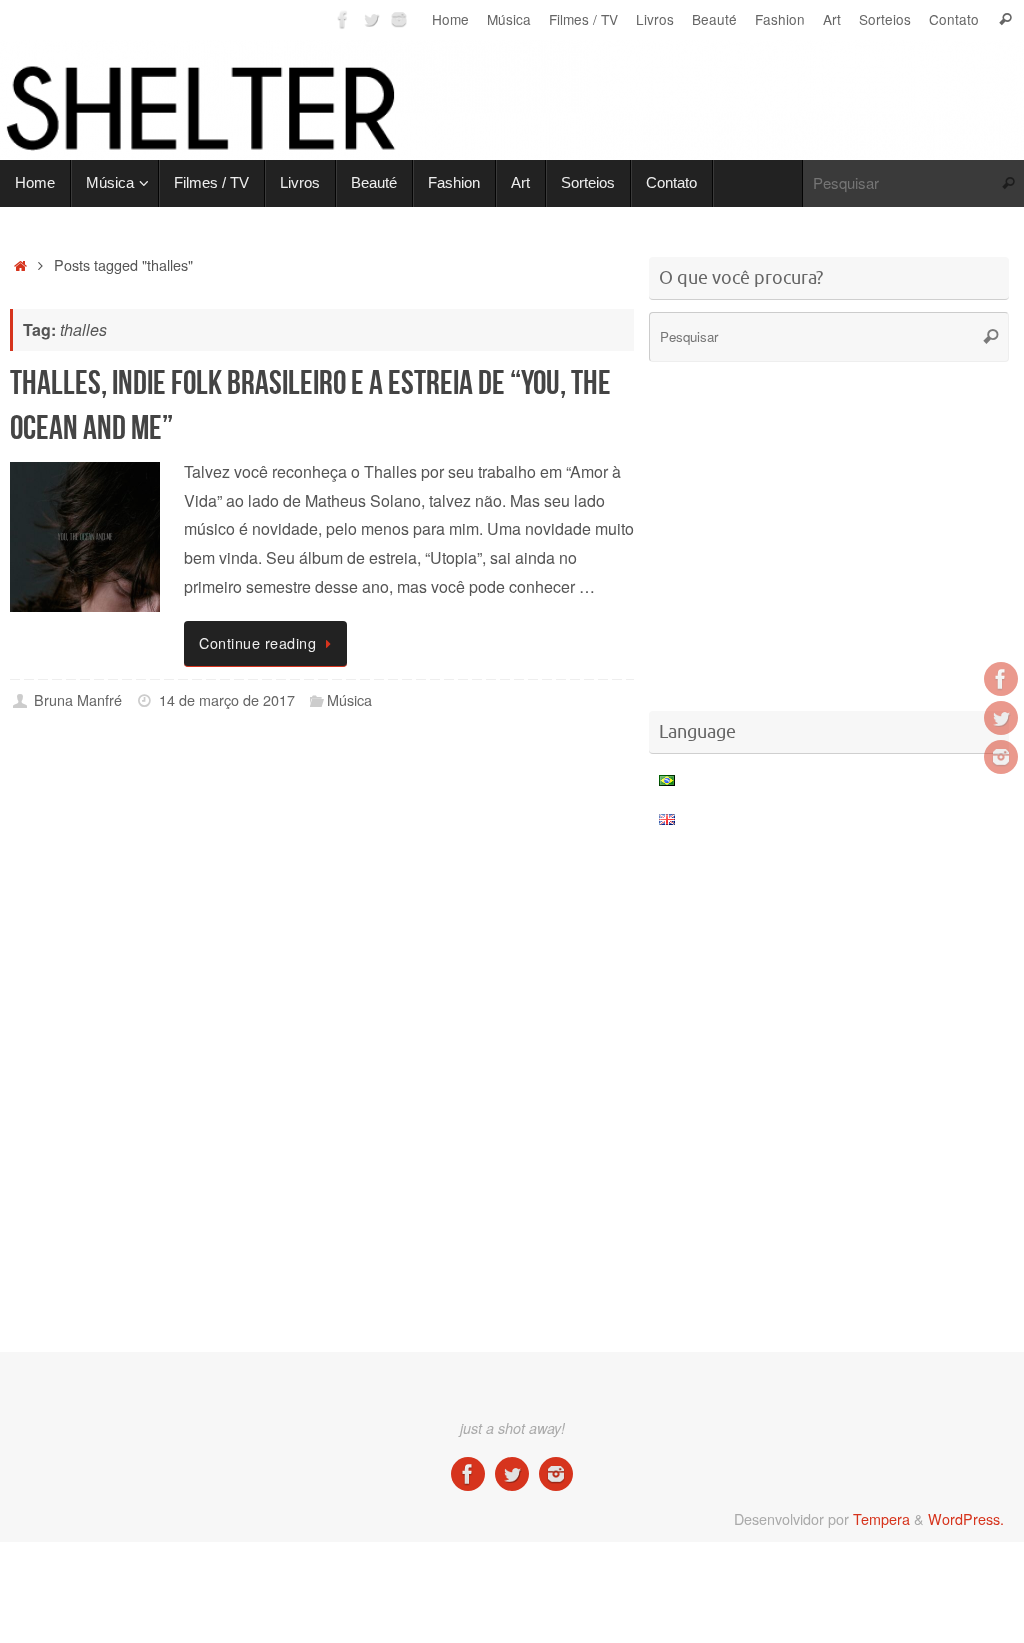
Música (509, 19)
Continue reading (257, 642)
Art (832, 19)
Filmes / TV (583, 19)
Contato (954, 19)
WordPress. (966, 1518)
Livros (655, 19)
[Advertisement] (374, 809)
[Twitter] (371, 19)
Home (450, 19)
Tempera (881, 1518)
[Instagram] (399, 19)
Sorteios (885, 19)
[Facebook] (343, 19)
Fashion (780, 19)
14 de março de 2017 (227, 699)
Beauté (714, 19)
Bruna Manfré (78, 699)
